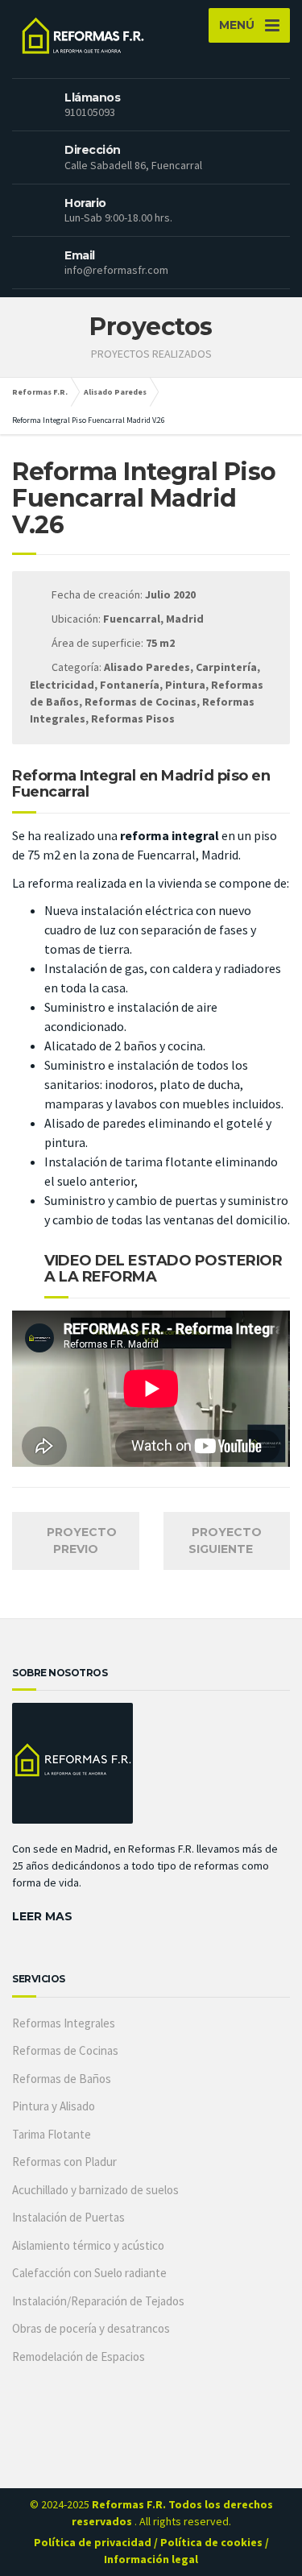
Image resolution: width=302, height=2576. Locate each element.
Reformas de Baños (62, 2079)
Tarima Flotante (52, 2134)
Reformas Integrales (64, 2023)
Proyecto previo (80, 1541)
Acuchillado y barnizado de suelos (95, 2190)
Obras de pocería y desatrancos (91, 2328)
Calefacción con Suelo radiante (89, 2273)
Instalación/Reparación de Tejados (98, 2301)
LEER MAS (42, 1916)
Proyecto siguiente (225, 1541)
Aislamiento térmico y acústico (88, 2245)
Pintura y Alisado (54, 2106)
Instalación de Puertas (68, 2217)
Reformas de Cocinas (65, 2050)
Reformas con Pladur (64, 2162)
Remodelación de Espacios (79, 2357)
